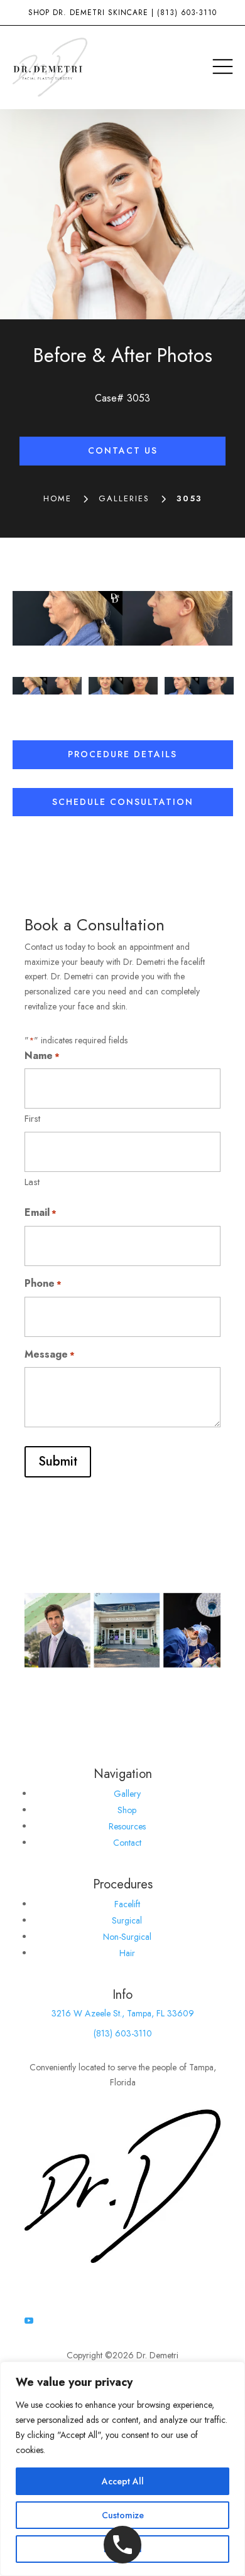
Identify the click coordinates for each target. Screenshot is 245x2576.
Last (32, 1182)
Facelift (127, 1904)
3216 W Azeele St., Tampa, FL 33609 (123, 2013)
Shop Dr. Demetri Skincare (88, 13)
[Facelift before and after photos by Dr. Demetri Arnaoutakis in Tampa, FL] (123, 618)
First (32, 1119)
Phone (43, 1283)
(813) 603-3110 (187, 13)
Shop (127, 1810)
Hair (127, 1953)
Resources (127, 1826)
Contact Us (123, 450)
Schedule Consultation (123, 802)
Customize (123, 2515)
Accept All (123, 2481)
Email (41, 1212)
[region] (122, 2469)
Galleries (124, 498)
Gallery (127, 1794)
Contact (127, 1843)
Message (50, 1354)
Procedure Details (122, 754)
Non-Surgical (127, 1937)
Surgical (127, 1920)
